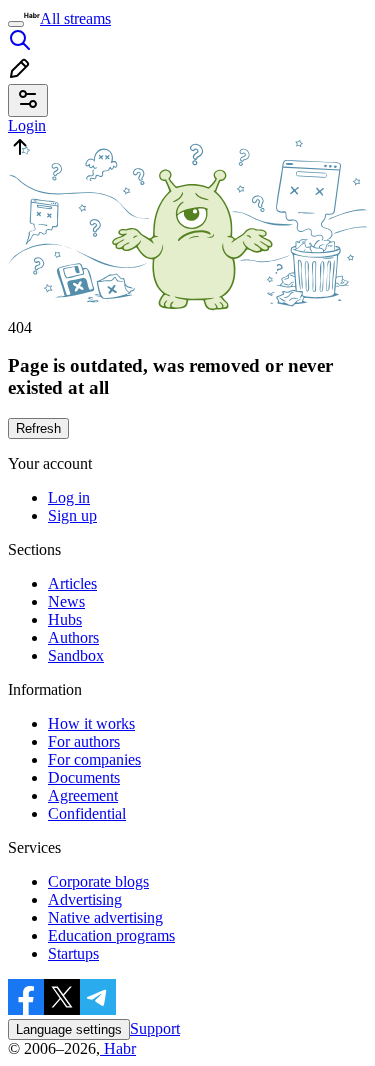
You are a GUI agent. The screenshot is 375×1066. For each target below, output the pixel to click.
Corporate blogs (98, 881)
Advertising (85, 899)
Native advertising (105, 917)
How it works (91, 723)
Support (155, 1028)
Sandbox (76, 655)
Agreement (83, 795)
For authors (84, 741)
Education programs (111, 935)
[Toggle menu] (16, 24)
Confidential (87, 813)
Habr (118, 1048)
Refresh (38, 428)
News (66, 601)
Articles (72, 583)
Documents (84, 777)
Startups (73, 953)
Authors (73, 637)
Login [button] (27, 125)
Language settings (69, 1029)
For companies (94, 759)
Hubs (65, 619)
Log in (69, 497)
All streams (75, 18)
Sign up (72, 515)
